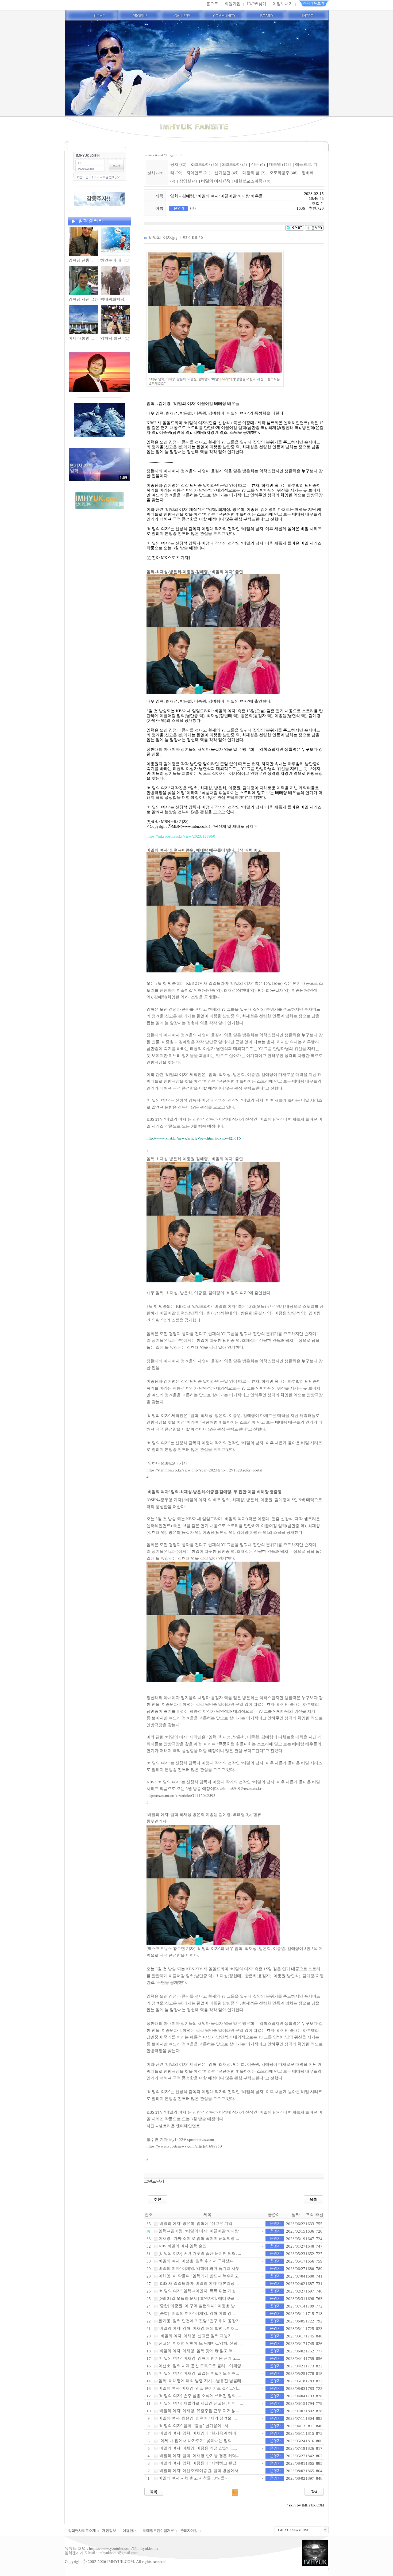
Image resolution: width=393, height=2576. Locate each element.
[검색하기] (314, 2491)
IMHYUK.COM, (121, 2561)
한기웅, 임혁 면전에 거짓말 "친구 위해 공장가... (201, 2321)
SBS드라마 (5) (235, 164)
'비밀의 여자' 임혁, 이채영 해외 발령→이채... (198, 2328)
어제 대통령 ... (81, 338)
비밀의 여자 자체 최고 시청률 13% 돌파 (194, 2478)
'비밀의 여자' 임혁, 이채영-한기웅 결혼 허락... (199, 2455)
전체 (152, 173)
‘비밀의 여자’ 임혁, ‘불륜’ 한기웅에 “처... (195, 2425)
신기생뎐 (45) (226, 172)
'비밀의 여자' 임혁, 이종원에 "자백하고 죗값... (199, 2463)
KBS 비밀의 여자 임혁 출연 (183, 2246)
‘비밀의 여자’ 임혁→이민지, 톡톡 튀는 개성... (199, 2291)
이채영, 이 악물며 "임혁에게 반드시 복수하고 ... (201, 2276)
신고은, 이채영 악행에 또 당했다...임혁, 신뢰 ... (200, 2343)
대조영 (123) (280, 164)
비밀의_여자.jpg (163, 237)
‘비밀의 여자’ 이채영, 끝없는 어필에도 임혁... (199, 2373)
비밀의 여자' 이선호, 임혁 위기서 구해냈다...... (199, 2261)
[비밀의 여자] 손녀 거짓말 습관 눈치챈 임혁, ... (200, 2253)
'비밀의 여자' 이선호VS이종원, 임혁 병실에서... (200, 2470)
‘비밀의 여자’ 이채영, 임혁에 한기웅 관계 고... (199, 2358)
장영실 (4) (188, 181)
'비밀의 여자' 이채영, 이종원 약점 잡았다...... (198, 2448)
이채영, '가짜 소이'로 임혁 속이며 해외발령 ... (199, 2238)
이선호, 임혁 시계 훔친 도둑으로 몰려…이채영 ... (202, 2366)
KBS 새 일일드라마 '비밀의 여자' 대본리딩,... (199, 2283)
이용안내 (129, 2530)
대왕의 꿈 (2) (254, 172)
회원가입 (233, 3)
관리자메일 (189, 2530)
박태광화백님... (114, 299)
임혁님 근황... (81, 260)
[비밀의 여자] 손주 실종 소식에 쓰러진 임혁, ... (200, 2395)
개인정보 (109, 2530)
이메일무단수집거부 (158, 2530)
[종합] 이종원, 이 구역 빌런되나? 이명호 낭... (198, 2306)
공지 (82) (178, 164)
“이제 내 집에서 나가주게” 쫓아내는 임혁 (195, 2440)
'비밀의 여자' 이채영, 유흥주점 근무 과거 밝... (199, 2410)
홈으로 (212, 3)
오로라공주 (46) (284, 172)
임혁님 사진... (81, 299)
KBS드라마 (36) (204, 164)
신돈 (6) (258, 164)
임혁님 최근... (112, 338)
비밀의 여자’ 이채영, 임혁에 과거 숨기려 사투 (199, 2268)
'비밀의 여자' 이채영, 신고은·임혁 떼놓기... (197, 2336)
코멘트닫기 (154, 2181)
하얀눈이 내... (112, 260)
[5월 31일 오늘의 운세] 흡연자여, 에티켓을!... (199, 2298)
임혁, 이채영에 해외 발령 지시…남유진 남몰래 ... (202, 2380)
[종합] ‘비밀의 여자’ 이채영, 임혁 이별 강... (197, 2313)
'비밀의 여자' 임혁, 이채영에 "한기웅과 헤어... (199, 2433)
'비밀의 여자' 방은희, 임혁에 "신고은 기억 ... (198, 2223)
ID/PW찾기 (257, 3)
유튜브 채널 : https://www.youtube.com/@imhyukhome (112, 2548)
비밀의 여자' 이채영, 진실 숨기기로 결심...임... (199, 2388)
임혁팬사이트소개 (82, 2530)
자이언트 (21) (198, 172)
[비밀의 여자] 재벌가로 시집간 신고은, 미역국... (201, 2403)
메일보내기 (283, 3)
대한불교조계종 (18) (252, 181)
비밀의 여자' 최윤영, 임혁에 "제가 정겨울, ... (198, 2418)
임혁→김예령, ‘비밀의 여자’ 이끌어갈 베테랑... (200, 2231)
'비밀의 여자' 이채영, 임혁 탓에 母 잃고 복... (197, 2351)
